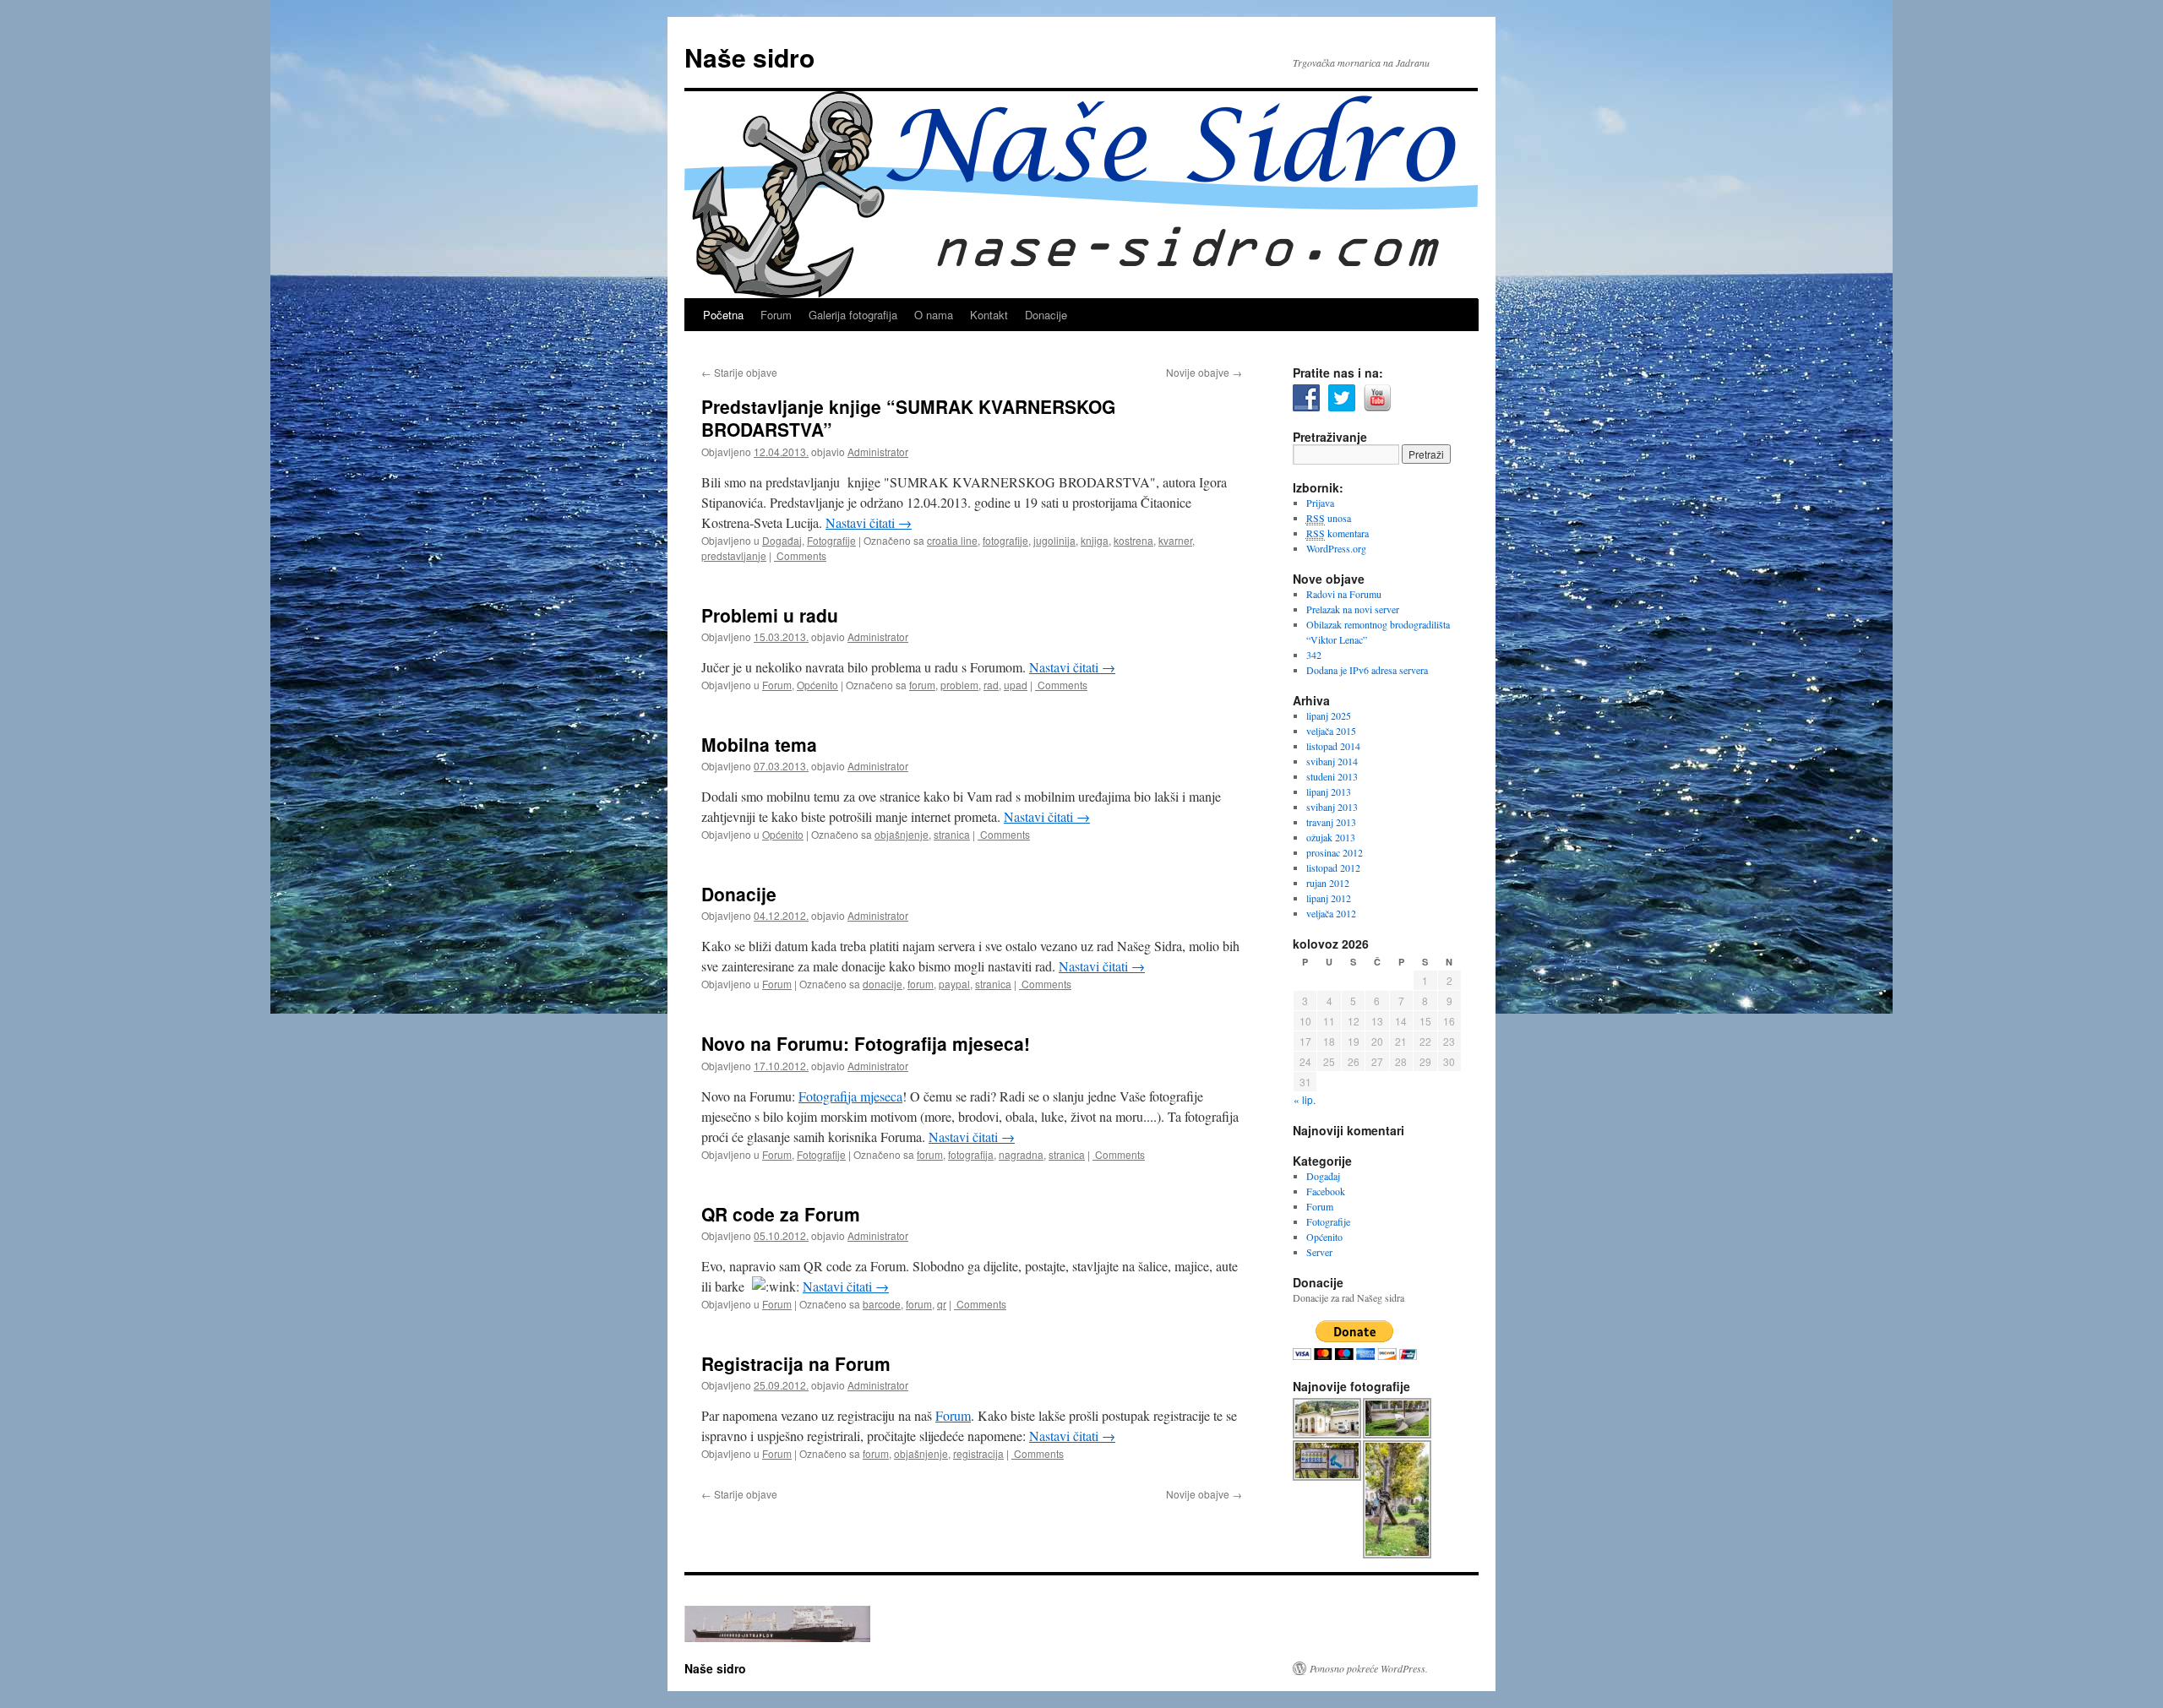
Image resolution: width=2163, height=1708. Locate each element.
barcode (882, 1304)
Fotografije (831, 540)
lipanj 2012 (1329, 898)
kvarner (1175, 540)
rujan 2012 (1328, 883)
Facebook (1326, 1191)
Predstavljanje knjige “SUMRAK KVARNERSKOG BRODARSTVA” (908, 418)
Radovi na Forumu (1344, 594)
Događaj (782, 540)
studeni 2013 (1332, 776)
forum (922, 685)
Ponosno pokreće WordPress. (1369, 1668)
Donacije (1046, 315)
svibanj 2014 (1332, 761)
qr (942, 1304)
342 (1314, 655)
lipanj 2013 (1329, 791)
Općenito (817, 685)
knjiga (1095, 540)
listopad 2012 (1333, 868)
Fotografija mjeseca (850, 1096)
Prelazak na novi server (1353, 609)
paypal (954, 984)
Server (1319, 1252)
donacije (883, 984)
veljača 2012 (1331, 913)
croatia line (952, 540)
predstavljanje (734, 555)
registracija (978, 1453)
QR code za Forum (781, 1214)
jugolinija (1054, 540)
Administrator (878, 451)
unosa (1329, 518)
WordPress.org (1336, 548)
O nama (934, 315)
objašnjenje (902, 834)
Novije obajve (1204, 372)
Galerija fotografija (853, 315)
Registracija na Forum (796, 1363)
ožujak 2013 (1331, 837)
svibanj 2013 (1332, 807)
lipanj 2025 (1329, 715)
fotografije (1005, 540)
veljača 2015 (1331, 731)
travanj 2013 (1331, 822)
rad (991, 685)
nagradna (1021, 1154)
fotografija (971, 1154)
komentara (1338, 533)
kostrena (1133, 540)
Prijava (1320, 503)
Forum (776, 315)
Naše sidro (749, 57)
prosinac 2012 (1335, 852)
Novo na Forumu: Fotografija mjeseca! (866, 1043)
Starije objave (739, 372)
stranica (952, 834)
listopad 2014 (1333, 746)
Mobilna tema (759, 744)
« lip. (1305, 1099)
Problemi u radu (770, 615)
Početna (723, 315)
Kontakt (989, 315)
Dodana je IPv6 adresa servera (1367, 670)
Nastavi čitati (869, 522)
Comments (800, 555)
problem (959, 685)
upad (1016, 685)
